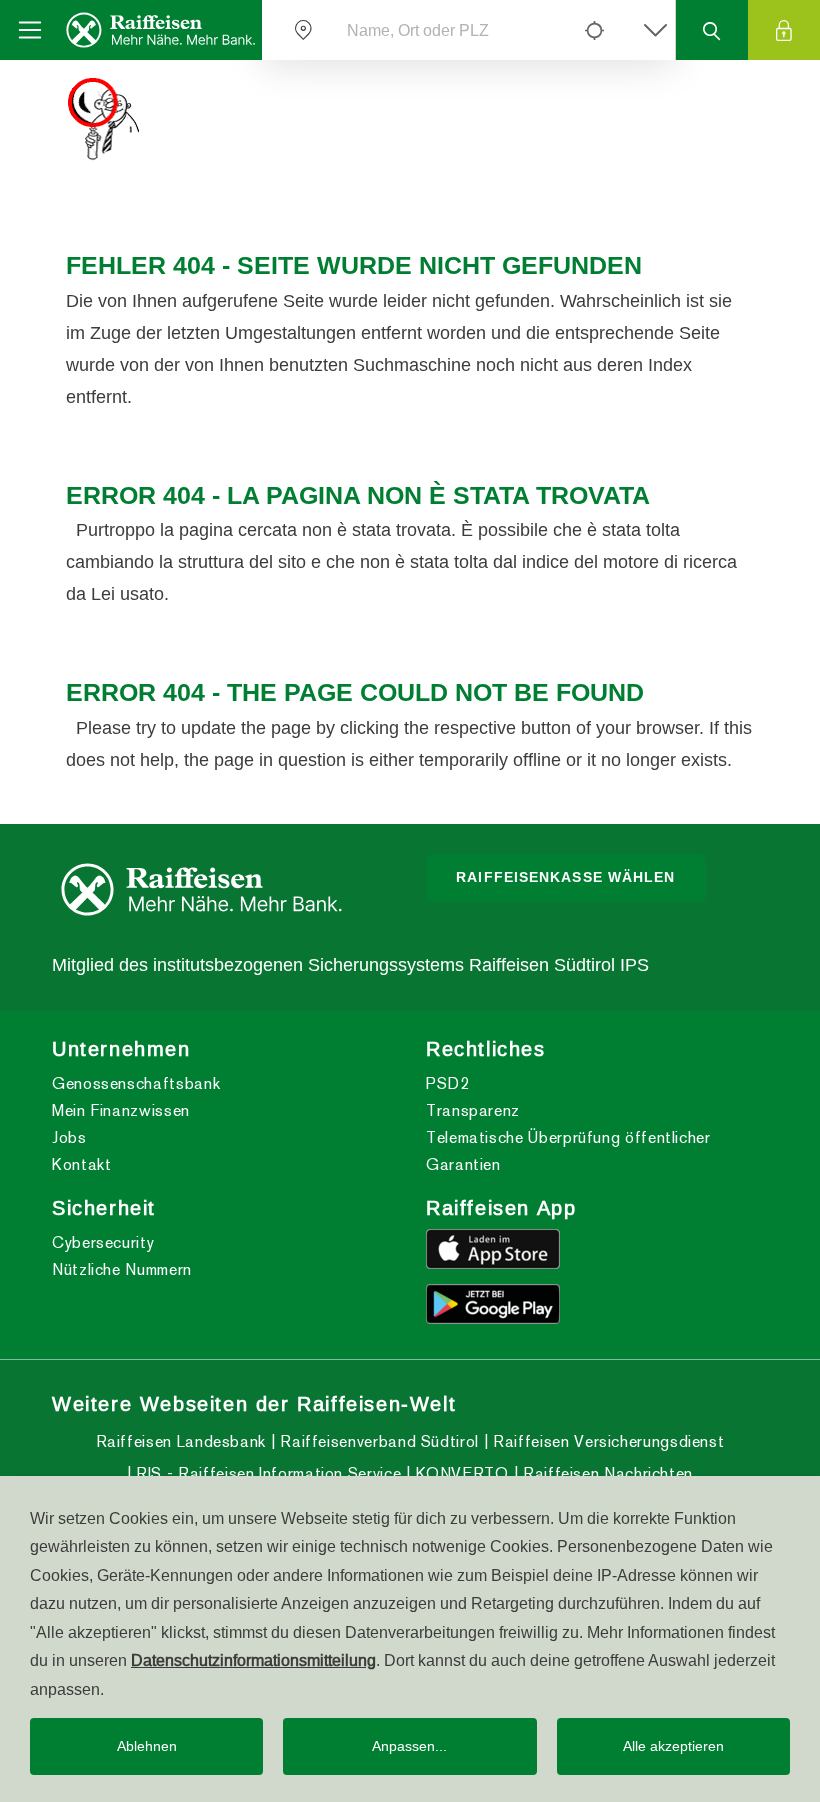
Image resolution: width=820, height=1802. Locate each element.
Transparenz (473, 1110)
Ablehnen (147, 1746)
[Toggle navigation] (30, 30)
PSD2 (448, 1083)
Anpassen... (409, 1746)
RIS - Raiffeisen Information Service (266, 1473)
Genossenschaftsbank (136, 1083)
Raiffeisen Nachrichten (605, 1473)
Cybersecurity (103, 1242)
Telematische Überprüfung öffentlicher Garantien (568, 1151)
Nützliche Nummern (122, 1269)
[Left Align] (594, 30)
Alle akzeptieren (673, 1746)
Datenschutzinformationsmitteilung (253, 1660)
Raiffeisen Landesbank (181, 1441)
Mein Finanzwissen (121, 1110)
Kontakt (81, 1164)
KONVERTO (459, 1473)
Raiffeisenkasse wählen (565, 877)
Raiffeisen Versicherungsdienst (606, 1441)
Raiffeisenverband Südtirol (377, 1441)
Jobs (69, 1137)
